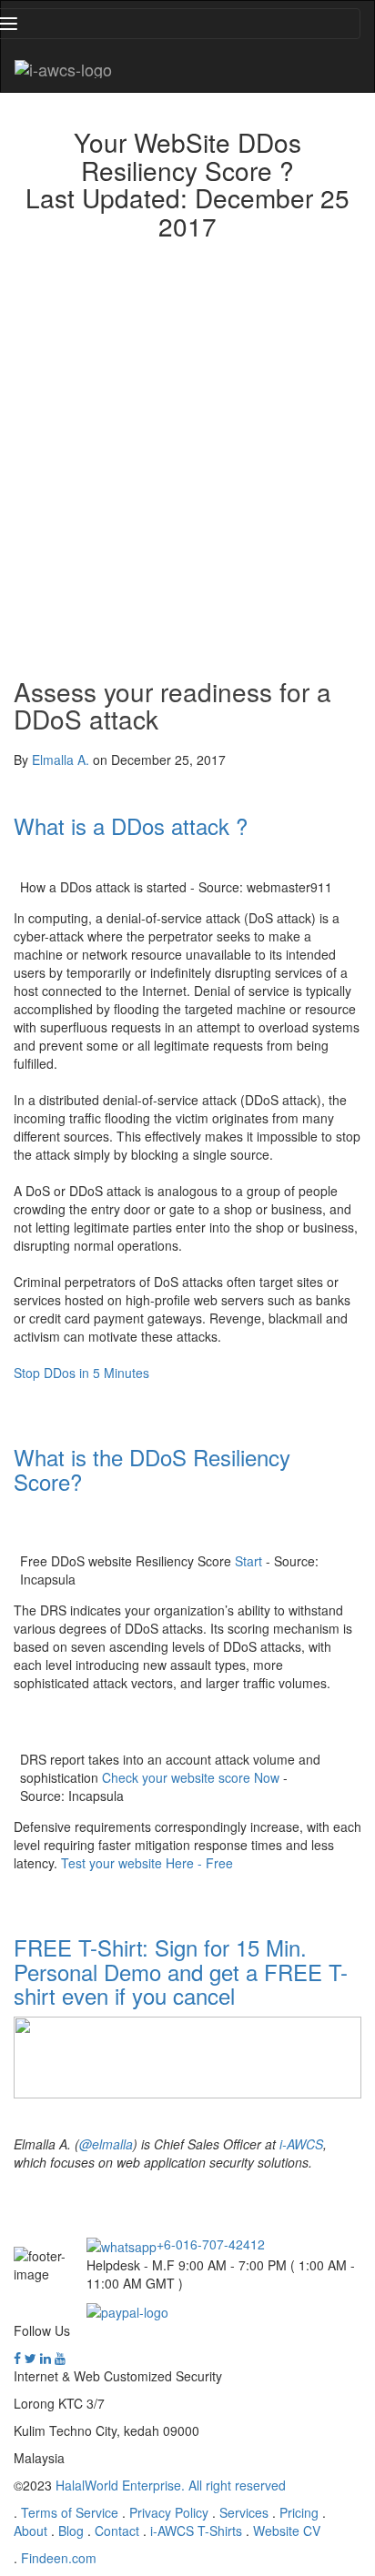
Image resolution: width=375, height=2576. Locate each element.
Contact (117, 2531)
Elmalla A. (61, 760)
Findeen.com (59, 2558)
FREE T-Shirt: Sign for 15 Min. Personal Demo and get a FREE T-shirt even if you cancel (181, 1971)
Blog (71, 2531)
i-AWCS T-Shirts (196, 2531)
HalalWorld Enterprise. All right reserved (171, 2485)
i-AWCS (301, 2144)
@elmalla (106, 2144)
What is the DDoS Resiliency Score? (152, 1469)
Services (244, 2512)
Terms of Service (70, 2512)
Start (248, 1561)
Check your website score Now (191, 1777)
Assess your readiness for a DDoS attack (172, 705)
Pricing (299, 2512)
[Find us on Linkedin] (46, 2358)
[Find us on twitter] (30, 2358)
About (30, 2531)
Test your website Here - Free (147, 1863)
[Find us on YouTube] (60, 2358)
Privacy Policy (169, 2512)
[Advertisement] (187, 454)
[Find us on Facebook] (17, 2358)
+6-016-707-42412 (211, 2244)
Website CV (287, 2531)
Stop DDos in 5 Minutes (81, 1373)
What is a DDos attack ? (131, 825)
